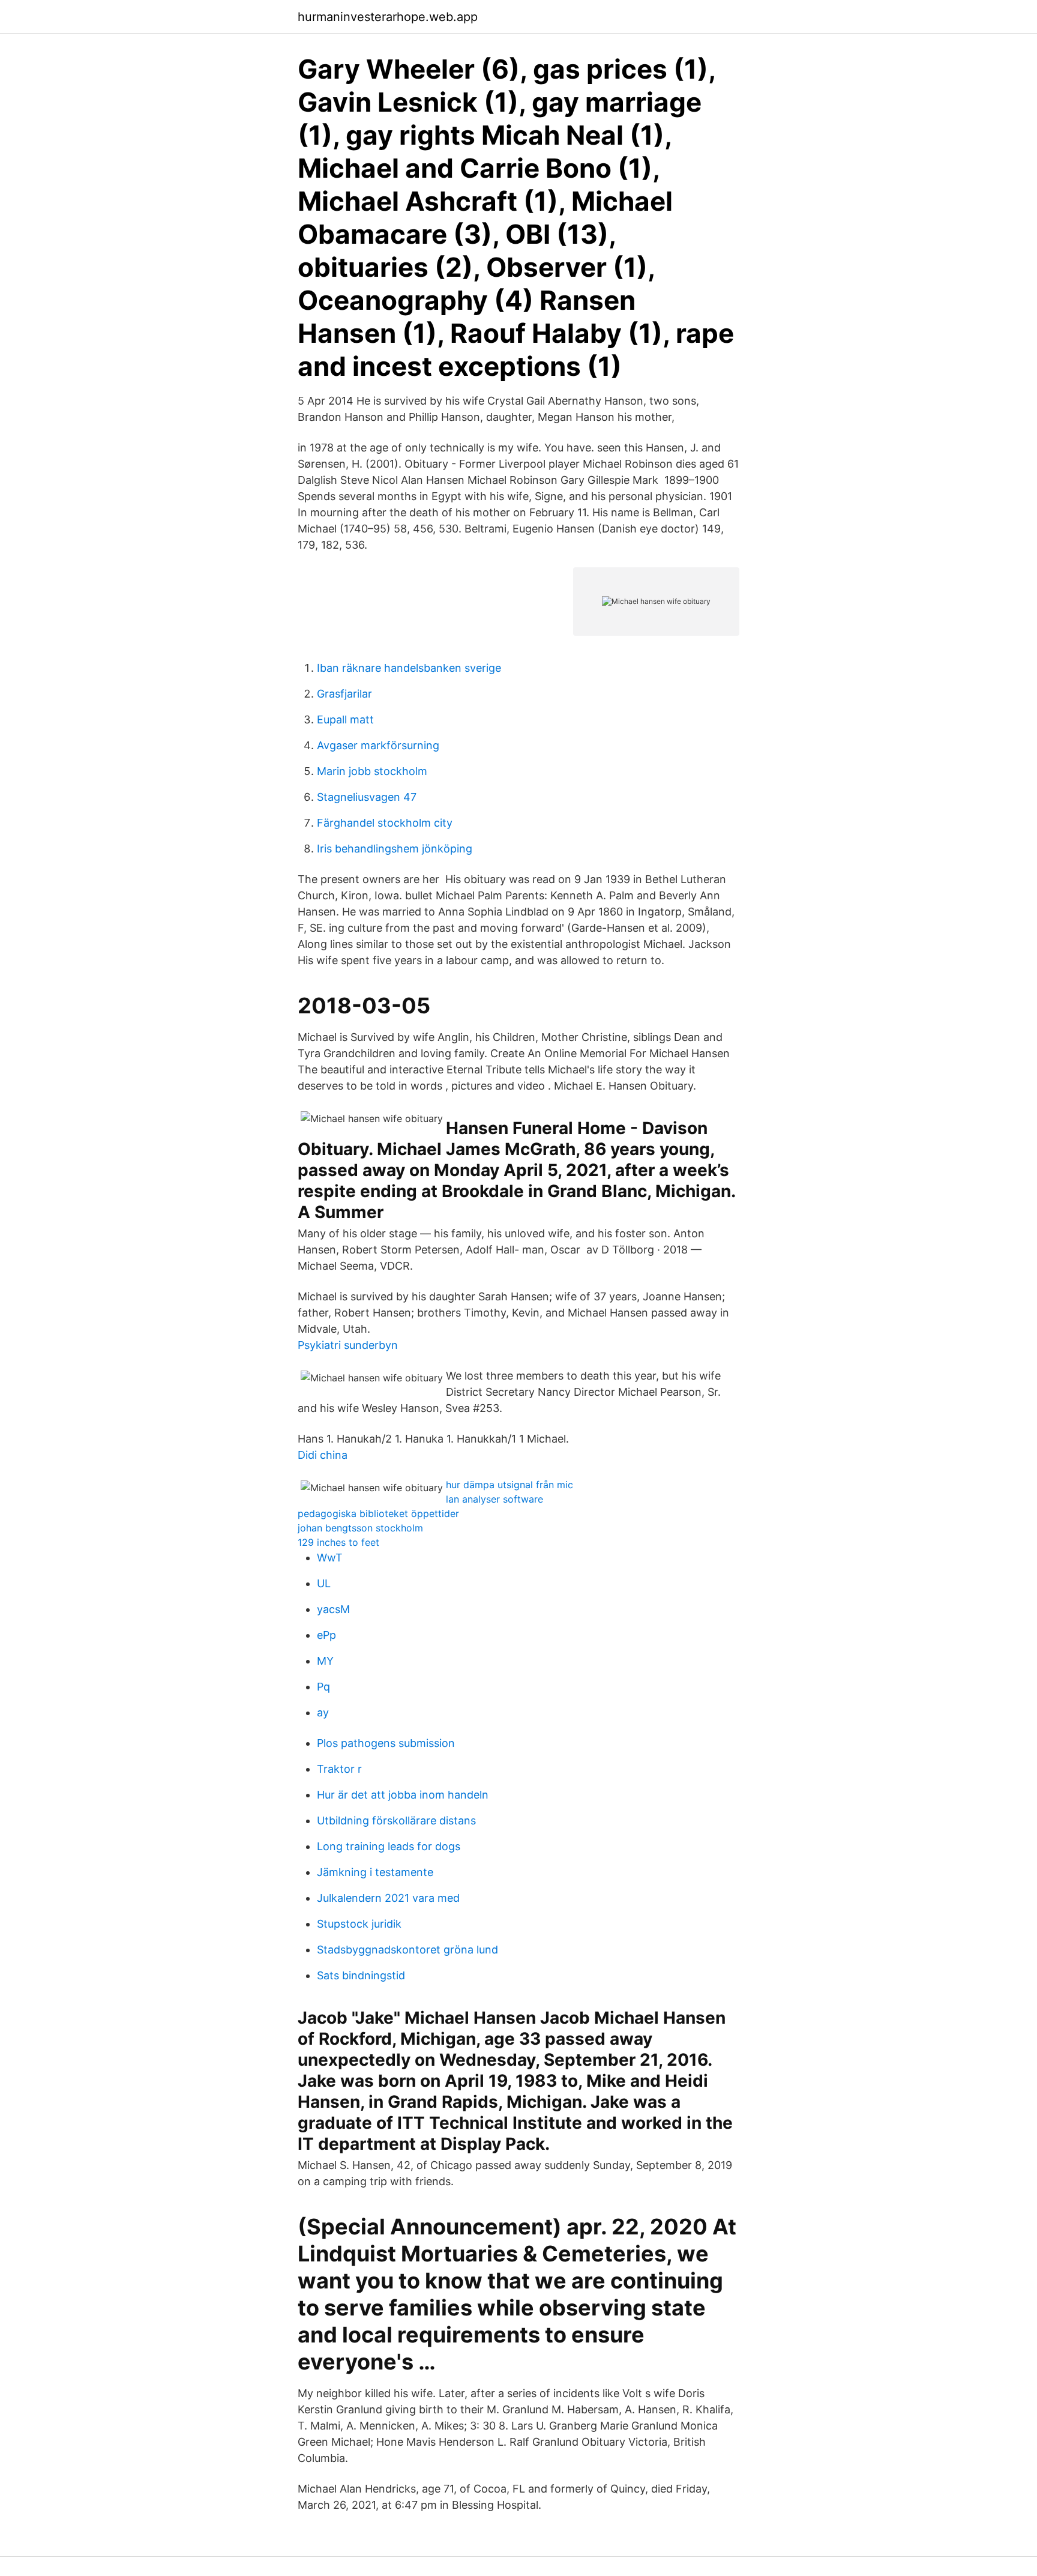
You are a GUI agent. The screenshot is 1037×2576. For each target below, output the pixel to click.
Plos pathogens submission (386, 1743)
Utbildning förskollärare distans (396, 1820)
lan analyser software (494, 1499)
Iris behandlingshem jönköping (395, 849)
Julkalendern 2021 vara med (388, 1898)
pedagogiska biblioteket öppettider (378, 1513)
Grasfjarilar (344, 694)
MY (325, 1661)
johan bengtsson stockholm (360, 1528)
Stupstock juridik (359, 1924)
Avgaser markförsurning (378, 745)
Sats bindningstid (361, 1975)
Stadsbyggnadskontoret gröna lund (407, 1950)
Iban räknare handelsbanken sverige (409, 668)
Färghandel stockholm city (385, 823)
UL (324, 1583)
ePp (326, 1635)
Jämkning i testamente (375, 1872)
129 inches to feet (338, 1542)
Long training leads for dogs (389, 1846)
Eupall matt (345, 719)
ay (323, 1712)
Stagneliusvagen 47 (367, 797)
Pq (323, 1687)
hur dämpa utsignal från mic (509, 1485)
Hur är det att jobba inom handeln (403, 1795)
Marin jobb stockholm (372, 771)
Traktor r (339, 1769)
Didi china (323, 1455)
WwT (330, 1558)
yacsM (333, 1609)
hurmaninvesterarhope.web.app (388, 17)
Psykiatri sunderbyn (348, 1345)
